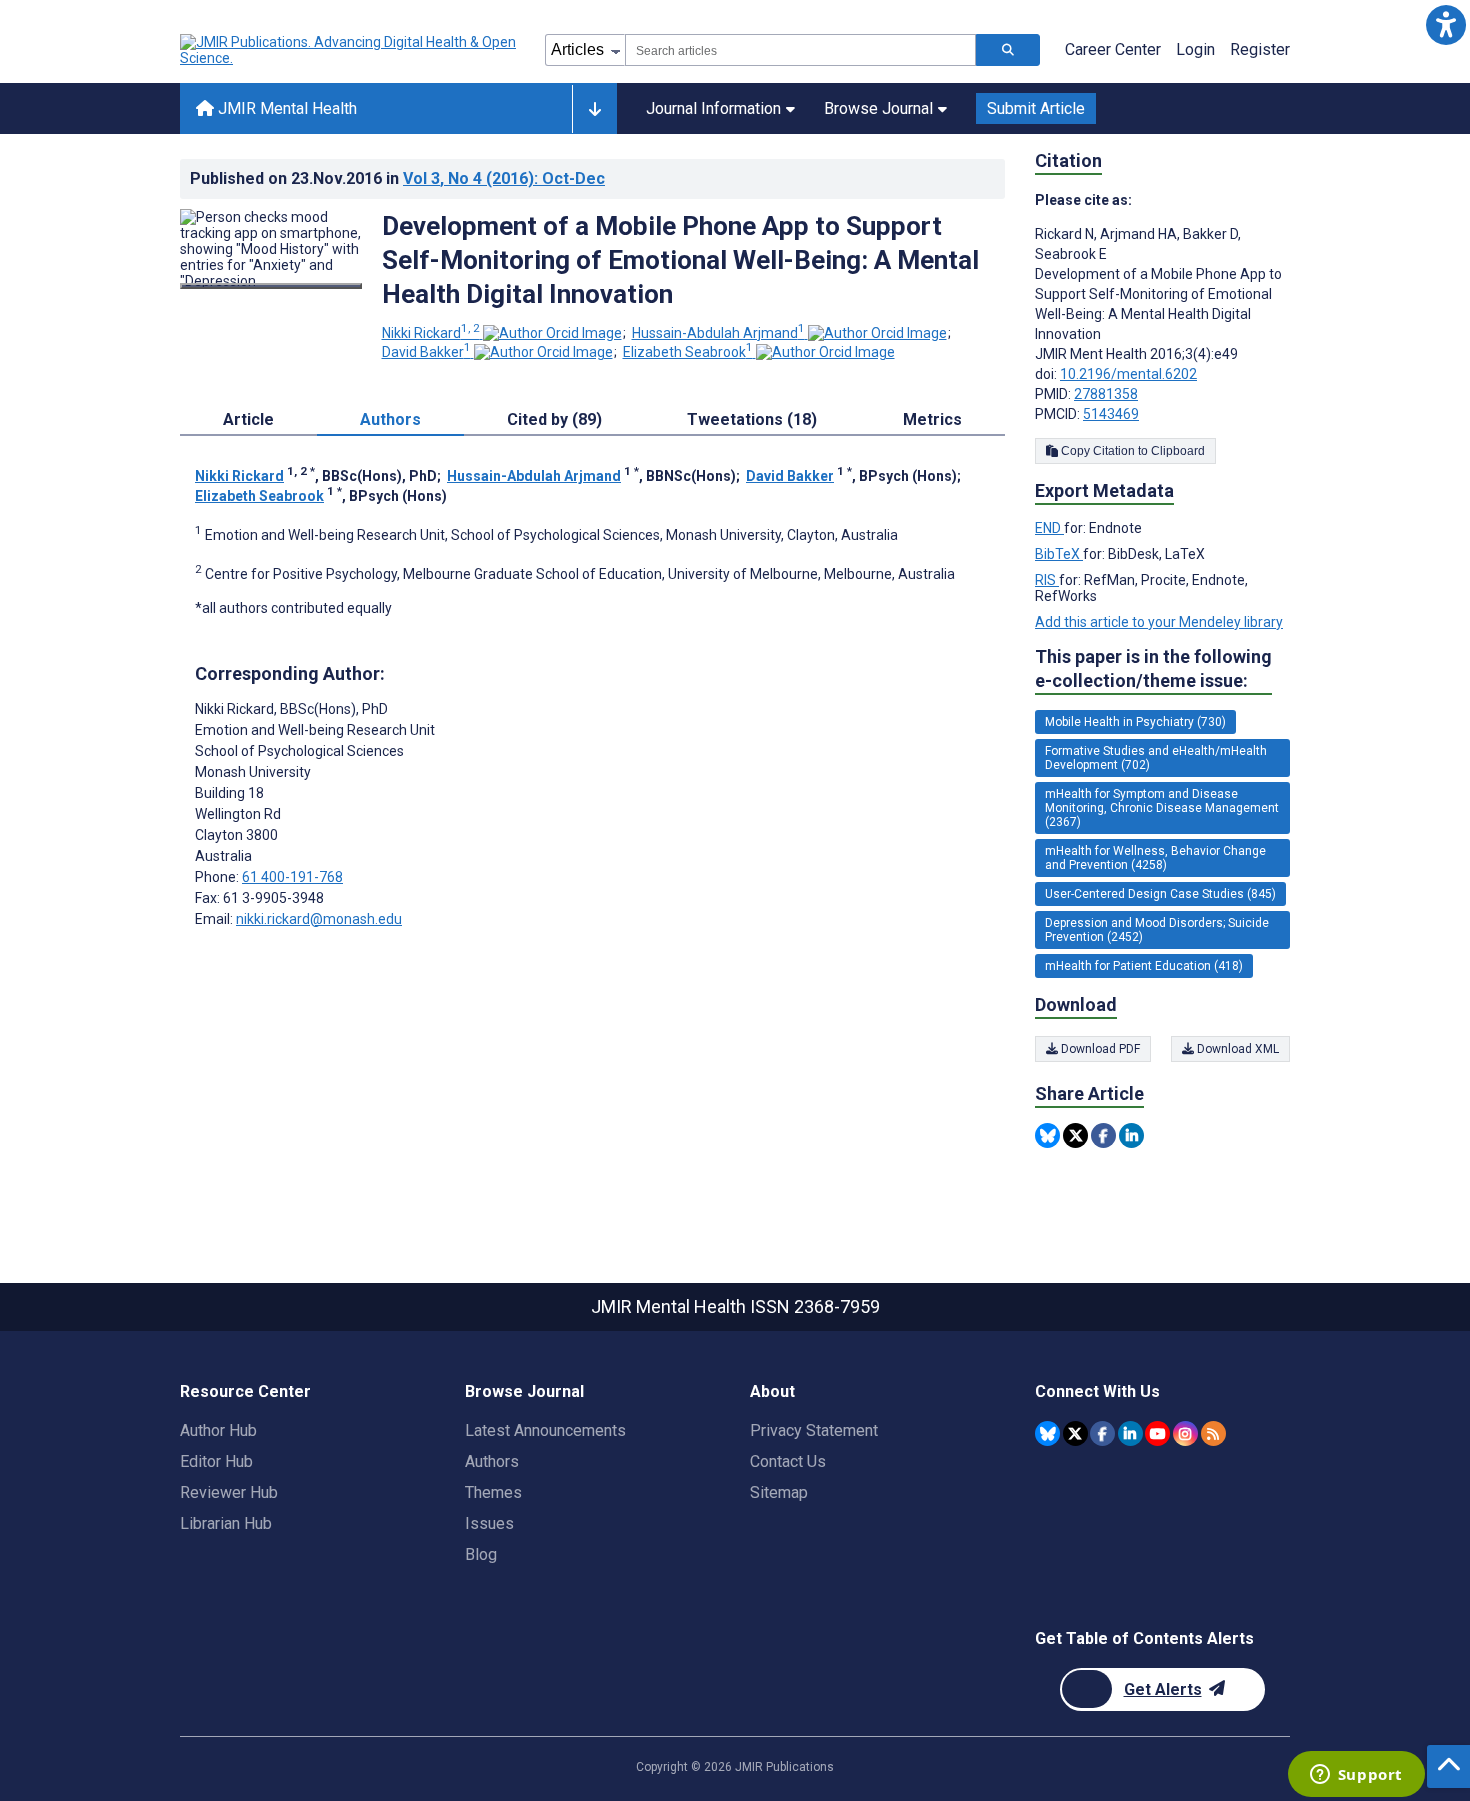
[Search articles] (1008, 50)
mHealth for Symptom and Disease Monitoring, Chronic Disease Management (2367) (1162, 808)
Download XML (1236, 1049)
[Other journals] (594, 109)
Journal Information (713, 108)
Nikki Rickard (431, 333)
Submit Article (1036, 108)
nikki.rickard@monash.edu (319, 919)
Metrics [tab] (932, 419)
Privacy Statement (814, 1430)
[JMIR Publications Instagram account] (1185, 1433)
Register (1260, 49)
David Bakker (426, 352)
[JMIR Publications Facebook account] (1102, 1433)
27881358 (1106, 394)
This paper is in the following (1153, 668)
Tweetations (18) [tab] (752, 419)
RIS (1047, 580)
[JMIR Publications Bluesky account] (1047, 1433)
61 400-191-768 (292, 877)
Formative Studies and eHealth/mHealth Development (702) (1156, 758)
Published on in (397, 178)
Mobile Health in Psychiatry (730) (1135, 722)
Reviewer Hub (229, 1492)
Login (1195, 49)
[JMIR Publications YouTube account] (1157, 1433)
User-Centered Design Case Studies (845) (1160, 894)
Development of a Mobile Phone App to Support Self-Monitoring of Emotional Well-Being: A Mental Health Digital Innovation (680, 260)
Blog (481, 1554)
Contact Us (788, 1461)
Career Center (1113, 49)
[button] (1445, 24)
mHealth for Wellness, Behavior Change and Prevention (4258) (1155, 858)
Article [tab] (248, 419)
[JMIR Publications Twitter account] (1075, 1433)
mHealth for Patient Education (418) (1144, 966)
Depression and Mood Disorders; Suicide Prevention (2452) (1157, 930)
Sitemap (779, 1492)
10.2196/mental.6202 (1128, 374)
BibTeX (1059, 554)
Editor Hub (216, 1461)
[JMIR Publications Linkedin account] (1130, 1433)
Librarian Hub (226, 1523)
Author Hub (218, 1430)
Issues (489, 1523)
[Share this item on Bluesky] (1047, 1135)
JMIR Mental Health (285, 108)
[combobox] (800, 50)
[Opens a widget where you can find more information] (1356, 1776)
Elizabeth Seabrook (688, 352)
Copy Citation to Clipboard (1131, 451)
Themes (493, 1492)
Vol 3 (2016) (504, 178)
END (1049, 528)
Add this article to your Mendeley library (1159, 622)
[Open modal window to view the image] (271, 286)
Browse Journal (878, 108)
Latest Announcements (545, 1430)
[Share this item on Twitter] (1075, 1135)
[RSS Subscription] (1213, 1433)
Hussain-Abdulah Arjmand (718, 333)
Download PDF (1099, 1049)
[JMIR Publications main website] (350, 50)
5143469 (1111, 414)
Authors (492, 1461)
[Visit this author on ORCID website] (552, 333)
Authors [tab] (390, 419)
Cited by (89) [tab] (554, 419)
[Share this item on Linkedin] (1131, 1135)
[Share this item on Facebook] (1103, 1135)
